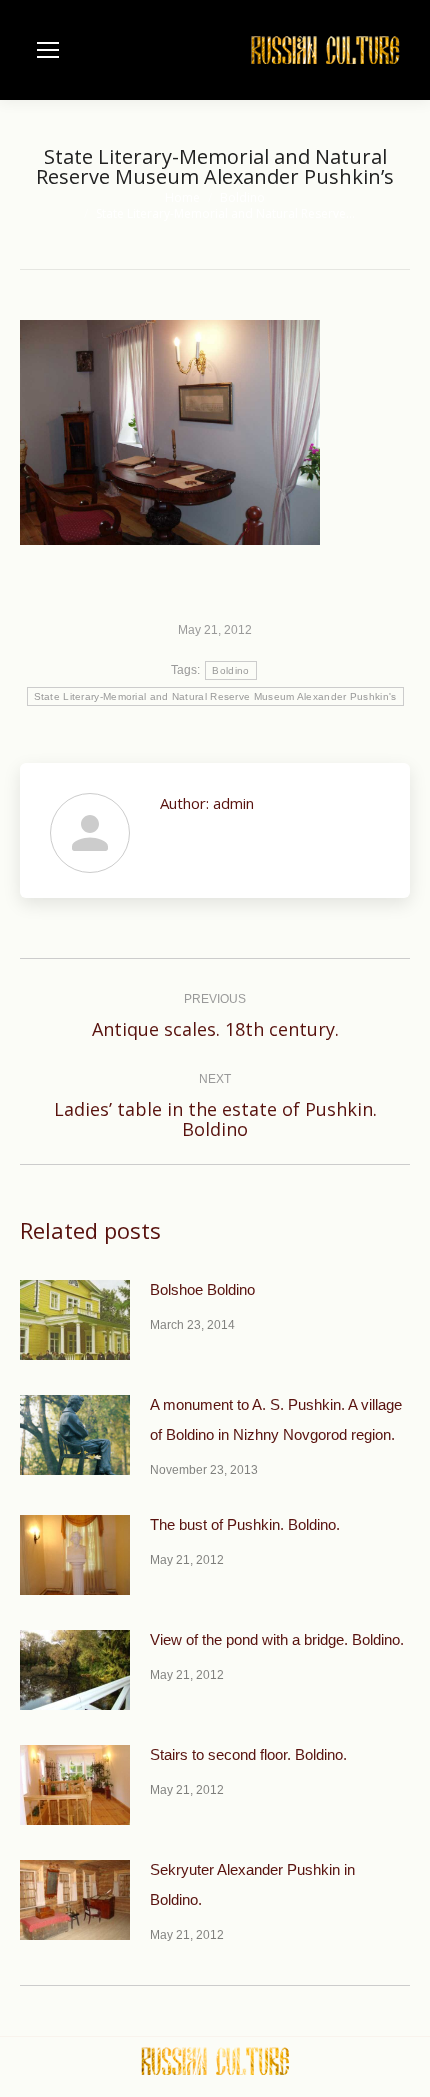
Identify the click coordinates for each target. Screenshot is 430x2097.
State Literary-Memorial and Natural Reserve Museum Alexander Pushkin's (215, 696)
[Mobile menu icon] (48, 50)
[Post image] (75, 1320)
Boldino (230, 670)
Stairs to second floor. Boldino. (248, 1754)
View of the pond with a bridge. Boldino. (277, 1639)
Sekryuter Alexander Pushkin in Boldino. (252, 1884)
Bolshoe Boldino (202, 1289)
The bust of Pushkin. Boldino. (245, 1524)
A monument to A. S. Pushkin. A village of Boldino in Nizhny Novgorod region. (276, 1419)
